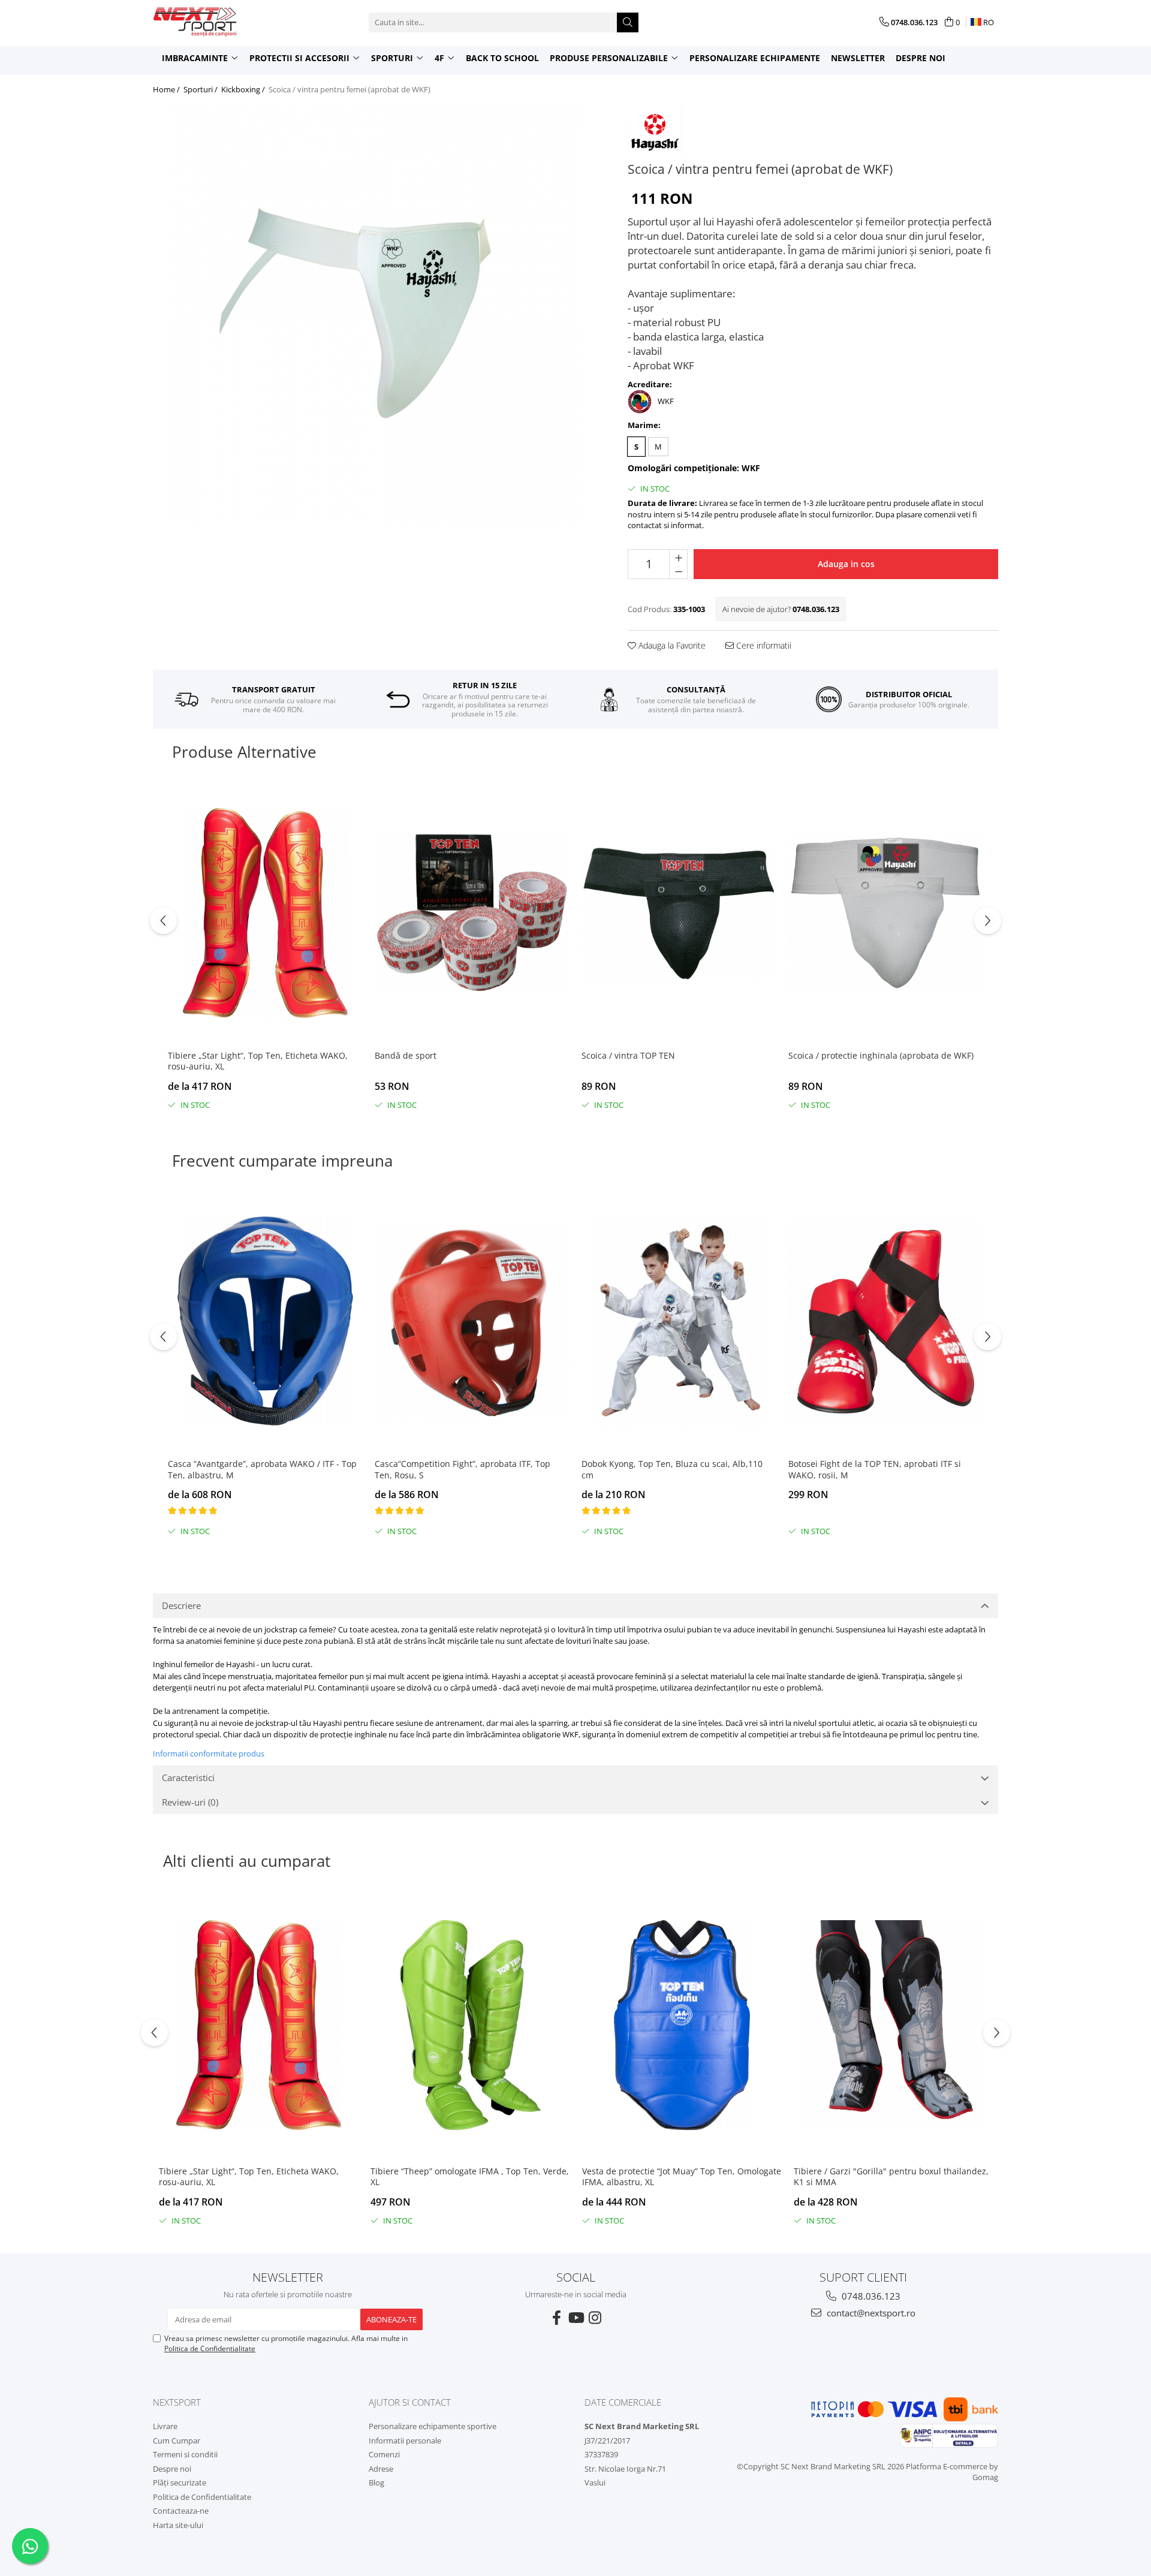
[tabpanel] (375, 314)
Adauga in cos (846, 564)
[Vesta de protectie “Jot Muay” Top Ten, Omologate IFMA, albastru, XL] (682, 2026)
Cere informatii (763, 645)
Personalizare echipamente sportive (433, 2426)
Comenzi (384, 2454)
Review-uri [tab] (190, 1802)
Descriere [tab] (181, 1605)
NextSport (177, 2402)
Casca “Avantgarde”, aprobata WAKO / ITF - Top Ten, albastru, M (262, 1469)
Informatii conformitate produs (209, 1754)
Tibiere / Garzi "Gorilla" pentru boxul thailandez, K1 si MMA (891, 2177)
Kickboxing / (244, 89)
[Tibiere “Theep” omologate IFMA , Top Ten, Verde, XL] (470, 2026)
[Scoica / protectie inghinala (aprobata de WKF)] (886, 913)
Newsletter (858, 58)
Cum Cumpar (177, 2441)
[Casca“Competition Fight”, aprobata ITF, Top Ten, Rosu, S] (472, 1322)
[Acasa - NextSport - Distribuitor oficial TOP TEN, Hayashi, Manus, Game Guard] (213, 22)
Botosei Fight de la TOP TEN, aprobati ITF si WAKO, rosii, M (875, 1469)
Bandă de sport (406, 1056)
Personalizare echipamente (755, 58)
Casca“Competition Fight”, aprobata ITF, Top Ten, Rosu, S (462, 1469)
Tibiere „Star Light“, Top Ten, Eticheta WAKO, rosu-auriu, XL (258, 1061)
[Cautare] (628, 22)
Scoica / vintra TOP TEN (628, 1056)
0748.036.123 (870, 2296)
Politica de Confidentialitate (210, 2348)
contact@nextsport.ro (870, 2313)
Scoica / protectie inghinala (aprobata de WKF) (881, 1056)
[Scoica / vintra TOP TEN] (679, 913)
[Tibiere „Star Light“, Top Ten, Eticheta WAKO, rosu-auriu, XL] (265, 913)
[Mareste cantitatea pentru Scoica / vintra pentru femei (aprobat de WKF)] (678, 557)
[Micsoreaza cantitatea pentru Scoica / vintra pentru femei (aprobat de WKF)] (678, 571)
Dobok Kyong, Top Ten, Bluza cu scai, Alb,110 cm (672, 1469)
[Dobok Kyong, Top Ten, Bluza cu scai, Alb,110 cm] (679, 1322)
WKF (666, 401)
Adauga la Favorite (671, 645)
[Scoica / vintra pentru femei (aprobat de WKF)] (375, 314)
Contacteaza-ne (181, 2511)
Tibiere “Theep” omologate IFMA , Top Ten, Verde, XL (470, 2177)
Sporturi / (201, 89)
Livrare (165, 2426)
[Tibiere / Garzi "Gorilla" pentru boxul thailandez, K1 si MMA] (894, 2026)
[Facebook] (556, 2318)
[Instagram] (595, 2318)
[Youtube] (575, 2318)
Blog (376, 2482)
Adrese (381, 2469)
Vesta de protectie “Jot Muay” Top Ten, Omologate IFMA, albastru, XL (682, 2177)
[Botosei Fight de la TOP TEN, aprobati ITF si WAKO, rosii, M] (886, 1322)
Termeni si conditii (185, 2454)
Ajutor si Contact (410, 2402)
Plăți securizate (180, 2482)
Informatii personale (405, 2441)
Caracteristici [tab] (188, 1777)
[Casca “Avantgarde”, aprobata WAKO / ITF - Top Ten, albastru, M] (265, 1322)
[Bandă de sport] (472, 913)
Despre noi (921, 58)
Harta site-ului (178, 2525)
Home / (167, 89)
